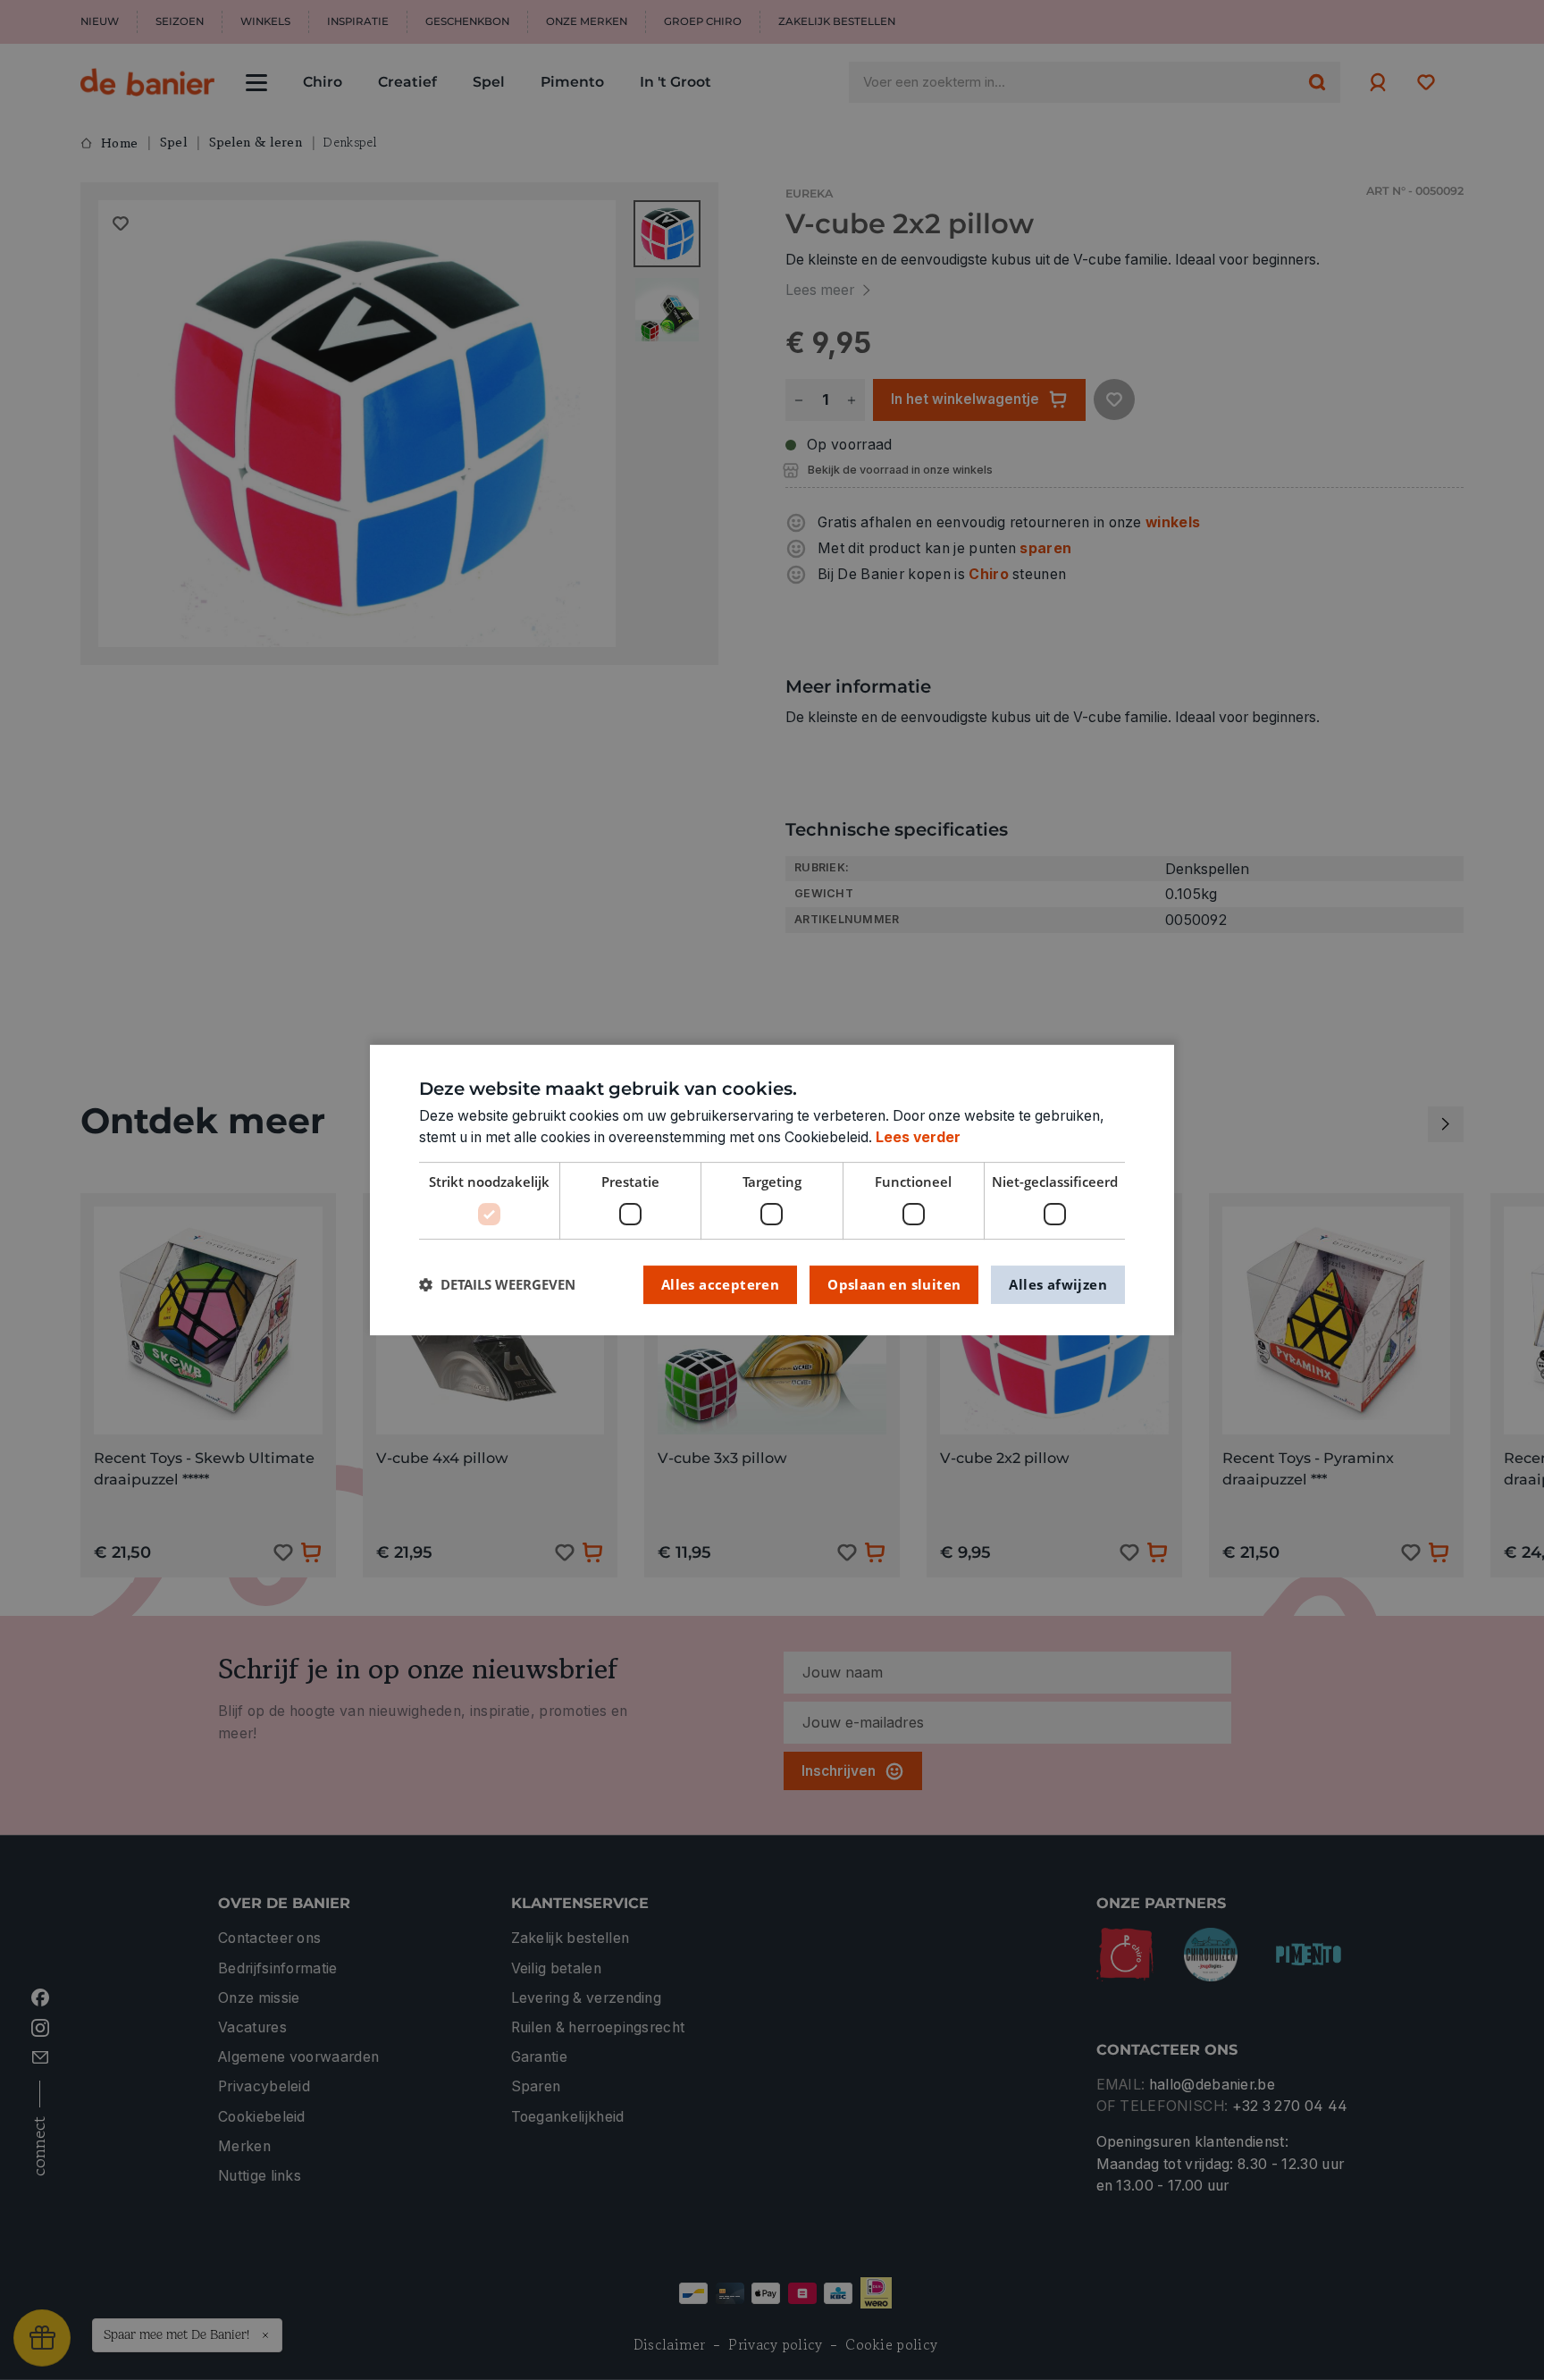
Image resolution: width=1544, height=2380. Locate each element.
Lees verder (918, 1137)
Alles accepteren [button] (720, 1284)
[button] (497, 1285)
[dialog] (772, 1190)
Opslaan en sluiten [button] (894, 1284)
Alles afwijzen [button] (1058, 1284)
